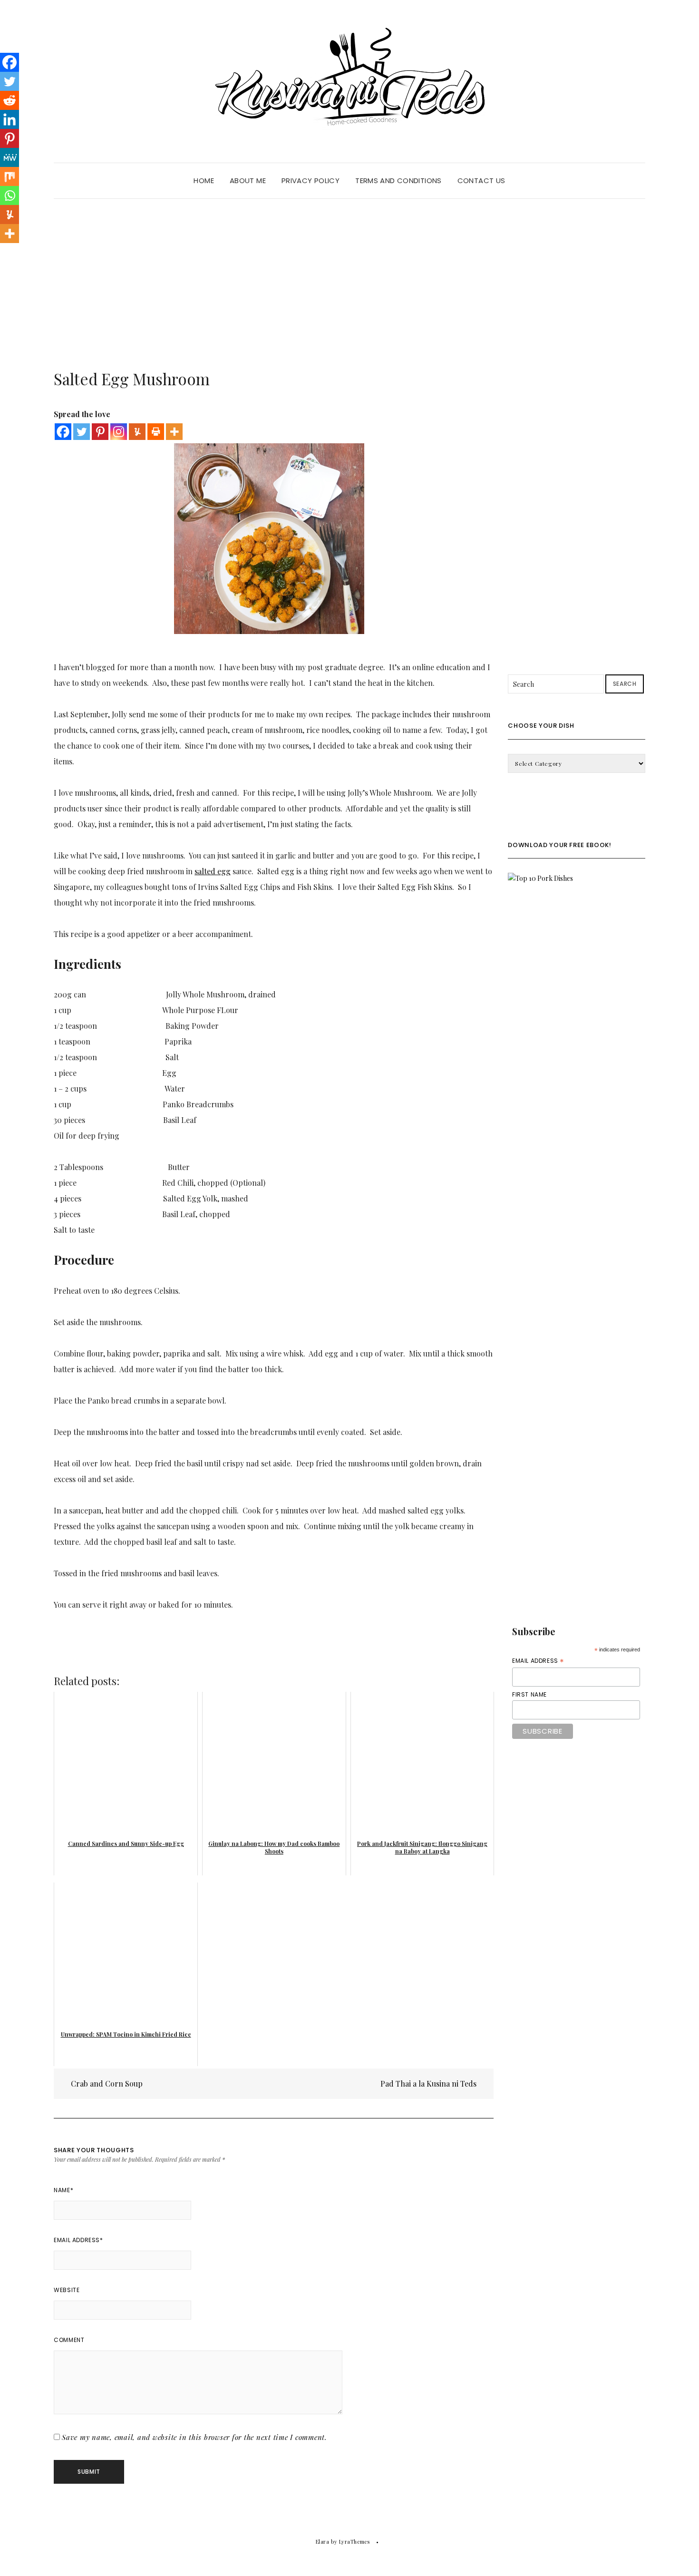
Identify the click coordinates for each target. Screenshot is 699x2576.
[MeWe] (10, 157)
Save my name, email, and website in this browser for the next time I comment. (194, 2437)
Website (67, 2290)
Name (63, 2190)
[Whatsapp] (10, 195)
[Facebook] (63, 432)
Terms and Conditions (398, 181)
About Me (248, 181)
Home (204, 181)
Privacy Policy (311, 181)
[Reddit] (10, 100)
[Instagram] (119, 432)
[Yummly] (137, 432)
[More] (174, 432)
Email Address (78, 2240)
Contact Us (481, 181)
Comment (69, 2340)
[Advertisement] (349, 270)
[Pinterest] (100, 432)
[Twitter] (82, 432)
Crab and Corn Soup (106, 2083)
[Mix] (10, 176)
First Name (529, 1694)
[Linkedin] (10, 119)
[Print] (156, 432)
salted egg (213, 871)
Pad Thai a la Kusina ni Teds (429, 2083)
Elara (323, 2542)
